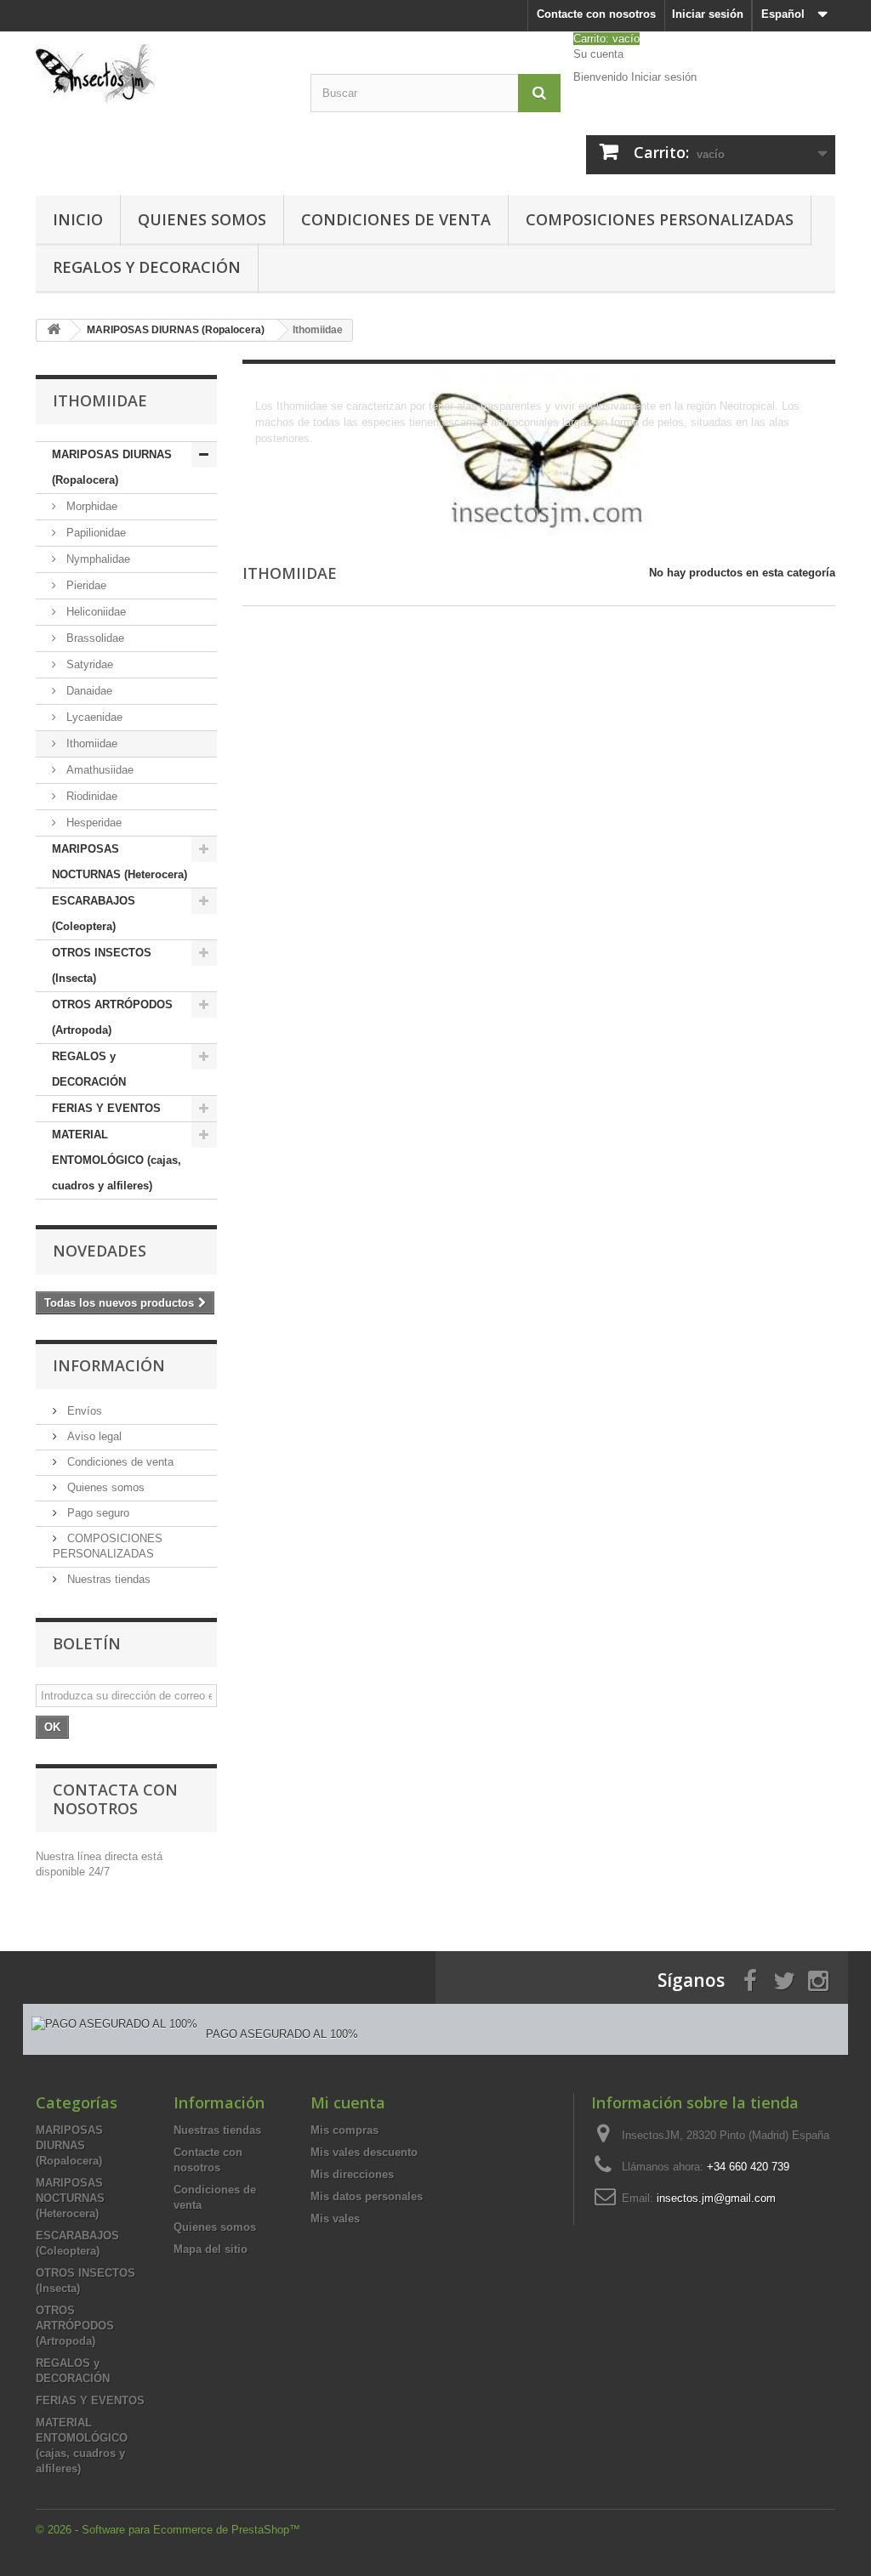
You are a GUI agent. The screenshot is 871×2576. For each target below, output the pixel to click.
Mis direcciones (352, 2174)
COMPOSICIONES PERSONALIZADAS (660, 219)
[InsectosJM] (160, 74)
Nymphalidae (97, 559)
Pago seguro (97, 1513)
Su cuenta (598, 54)
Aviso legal (93, 1436)
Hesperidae (92, 823)
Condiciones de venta (396, 219)
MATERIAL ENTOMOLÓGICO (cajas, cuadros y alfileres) (117, 1160)
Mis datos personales (367, 2196)
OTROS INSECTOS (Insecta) (102, 965)
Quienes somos (202, 219)
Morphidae (90, 506)
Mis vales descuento (364, 2152)
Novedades (100, 1251)
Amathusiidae (98, 770)
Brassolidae (94, 638)
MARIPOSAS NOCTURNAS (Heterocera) (120, 862)
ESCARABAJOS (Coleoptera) (94, 914)
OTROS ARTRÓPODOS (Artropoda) (112, 1017)
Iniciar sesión (708, 14)
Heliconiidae (94, 612)
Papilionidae (94, 533)
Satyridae (88, 664)
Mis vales (335, 2219)
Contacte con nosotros (596, 14)
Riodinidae (90, 796)
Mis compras (344, 2130)
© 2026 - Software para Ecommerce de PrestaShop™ (168, 2530)
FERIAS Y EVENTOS (106, 1108)
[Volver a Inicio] (54, 330)
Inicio (78, 219)
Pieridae (85, 585)
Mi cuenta (348, 2102)
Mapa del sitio (211, 2249)
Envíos (83, 1411)
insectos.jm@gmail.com (716, 2198)
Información (109, 1365)
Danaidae (88, 691)
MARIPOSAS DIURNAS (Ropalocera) (112, 467)
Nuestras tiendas (107, 1579)
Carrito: (606, 39)
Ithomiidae (90, 743)
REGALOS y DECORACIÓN (147, 267)
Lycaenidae (93, 717)
